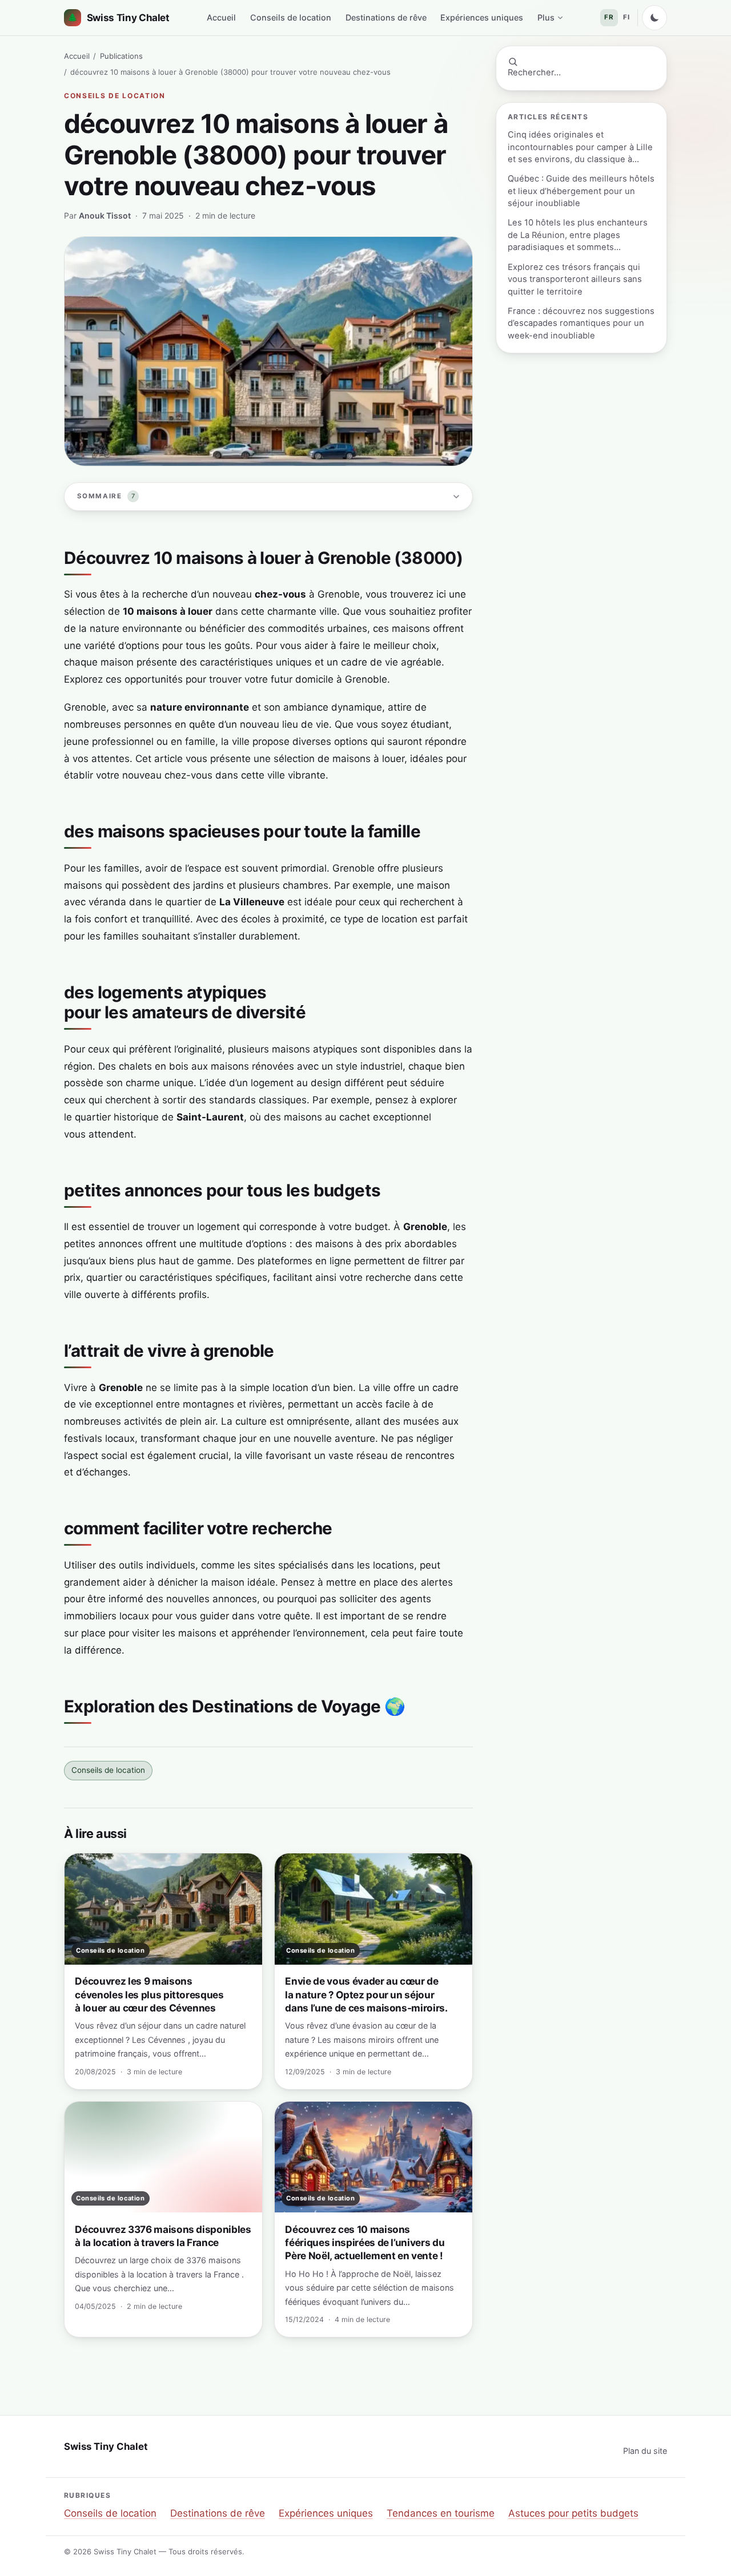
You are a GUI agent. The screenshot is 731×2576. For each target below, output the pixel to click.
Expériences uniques (482, 17)
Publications (121, 56)
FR (609, 17)
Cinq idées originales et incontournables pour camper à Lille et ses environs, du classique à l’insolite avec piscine (580, 148)
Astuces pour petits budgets (573, 2513)
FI (626, 17)
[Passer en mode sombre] (654, 18)
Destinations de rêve (386, 17)
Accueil (221, 17)
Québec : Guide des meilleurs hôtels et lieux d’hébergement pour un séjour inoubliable (581, 191)
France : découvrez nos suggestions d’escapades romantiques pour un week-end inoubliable (581, 323)
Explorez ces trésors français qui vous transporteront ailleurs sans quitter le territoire (575, 279)
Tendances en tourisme (441, 2513)
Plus (546, 17)
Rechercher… (534, 72)
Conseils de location (291, 17)
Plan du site (645, 2451)
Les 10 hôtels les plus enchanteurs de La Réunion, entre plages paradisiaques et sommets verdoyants (578, 235)
